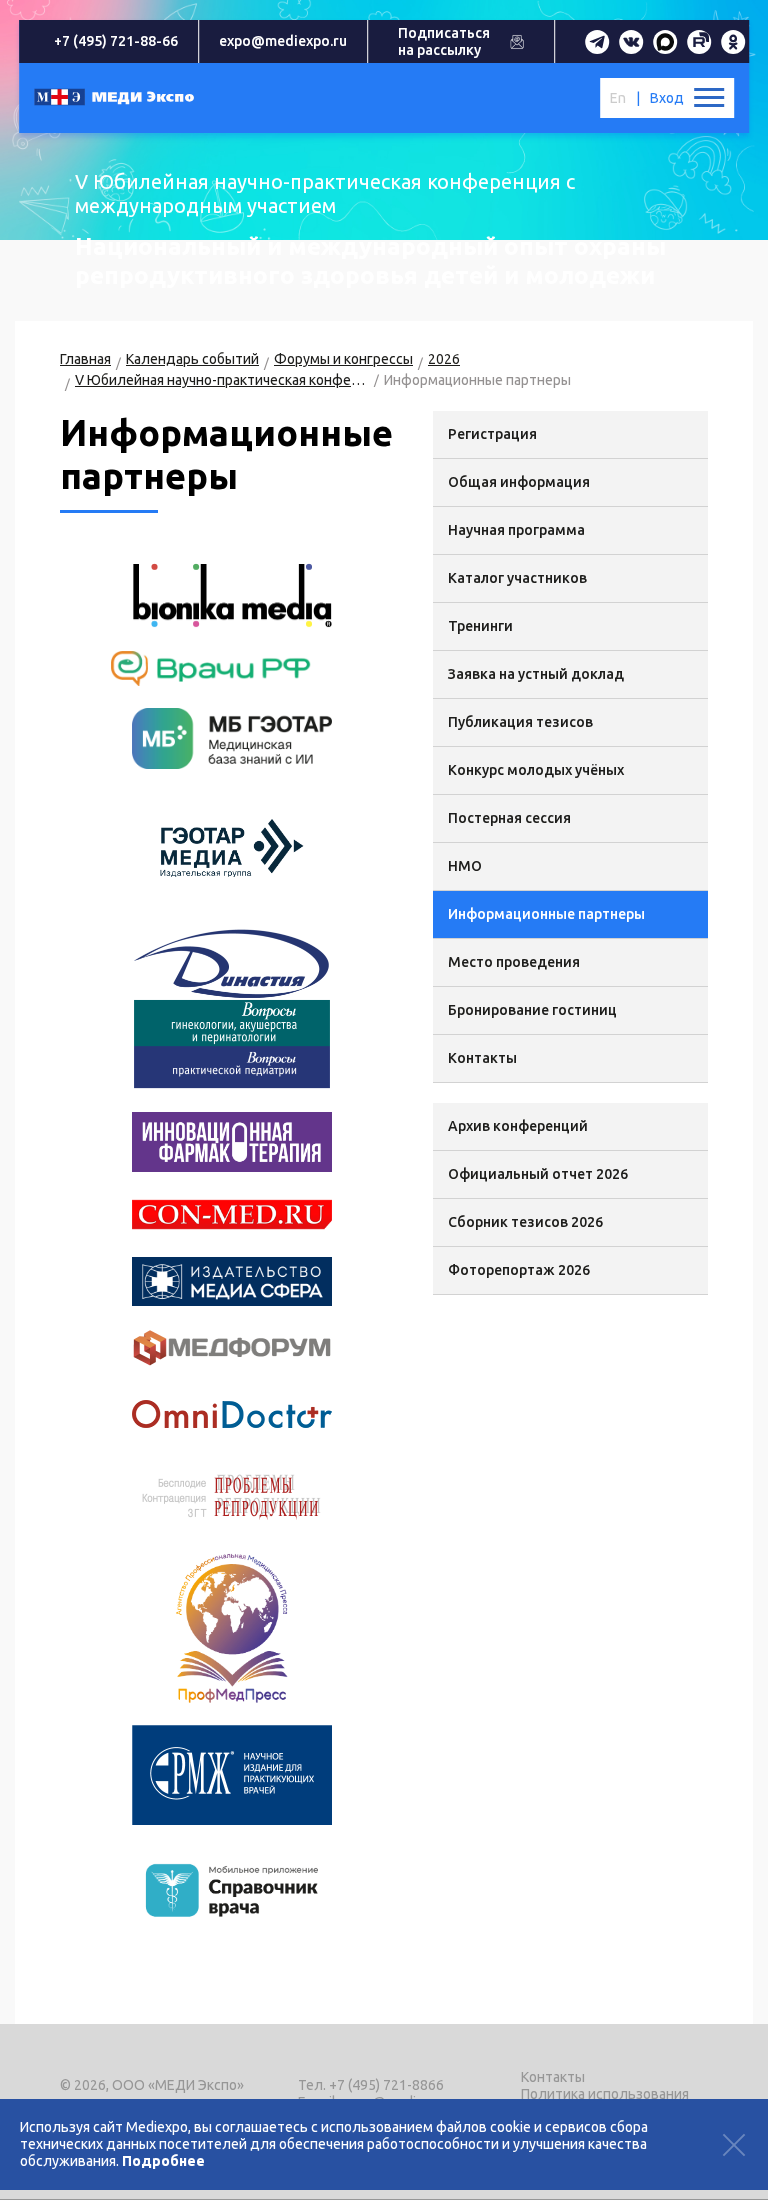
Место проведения (514, 962)
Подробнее (163, 2161)
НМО (465, 866)
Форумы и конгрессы (343, 359)
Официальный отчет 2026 (538, 1174)
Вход (667, 98)
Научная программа (516, 530)
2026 (444, 359)
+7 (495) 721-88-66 (116, 41)
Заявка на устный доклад (536, 674)
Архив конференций (518, 1126)
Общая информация (519, 482)
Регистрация (492, 434)
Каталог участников (517, 578)
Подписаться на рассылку (444, 41)
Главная (85, 359)
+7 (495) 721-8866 (386, 2085)
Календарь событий (192, 359)
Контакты (482, 1058)
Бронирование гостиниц (532, 1010)
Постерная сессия (509, 818)
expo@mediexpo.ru (283, 41)
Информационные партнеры (546, 914)
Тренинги (480, 626)
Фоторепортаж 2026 (519, 1270)
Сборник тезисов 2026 (525, 1222)
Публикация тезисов (520, 722)
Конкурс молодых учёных (536, 770)
